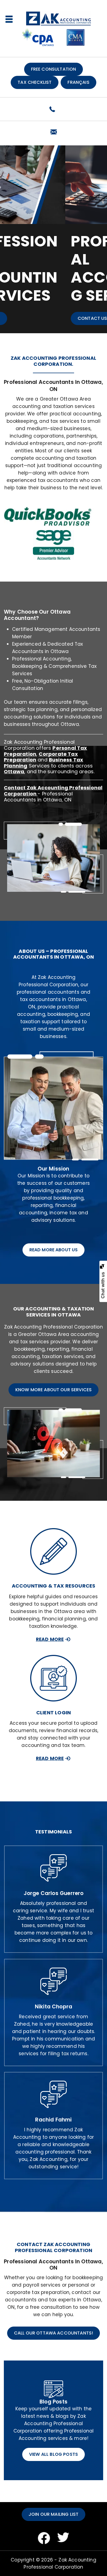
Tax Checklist (35, 82)
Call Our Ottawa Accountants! (54, 2333)
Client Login (54, 1713)
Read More (50, 1758)
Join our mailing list (54, 2514)
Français (78, 82)
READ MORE (50, 1639)
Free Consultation (54, 69)
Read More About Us (54, 1250)
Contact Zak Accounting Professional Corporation (53, 791)
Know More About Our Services (54, 1390)
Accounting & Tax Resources (54, 1586)
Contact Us (28, 318)
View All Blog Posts (54, 2454)
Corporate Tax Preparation (41, 757)
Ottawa (14, 771)
